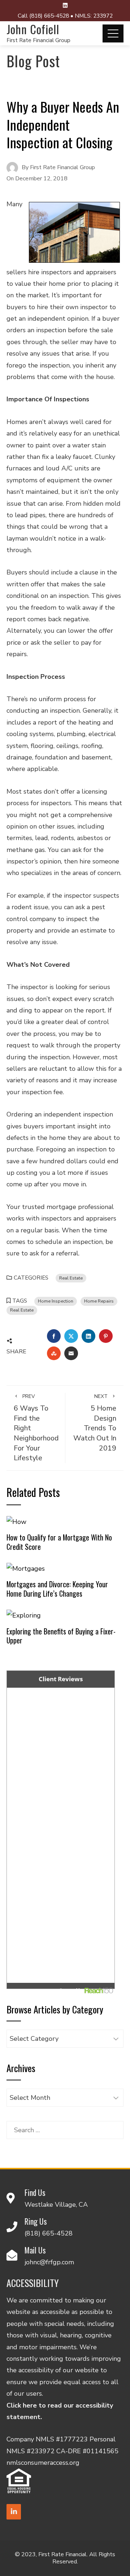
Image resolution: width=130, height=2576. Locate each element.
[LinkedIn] (14, 2512)
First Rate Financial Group (38, 40)
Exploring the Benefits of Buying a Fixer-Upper (61, 1636)
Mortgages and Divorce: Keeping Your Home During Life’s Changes (57, 1589)
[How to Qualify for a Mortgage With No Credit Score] (16, 1521)
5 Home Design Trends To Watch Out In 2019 (95, 1423)
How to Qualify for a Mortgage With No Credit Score (59, 1542)
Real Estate (71, 1278)
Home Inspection (56, 1301)
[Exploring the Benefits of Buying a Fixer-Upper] (24, 1615)
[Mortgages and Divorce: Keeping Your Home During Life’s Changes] (26, 1568)
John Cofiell (33, 29)
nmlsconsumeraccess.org (43, 2463)
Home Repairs (99, 1301)
